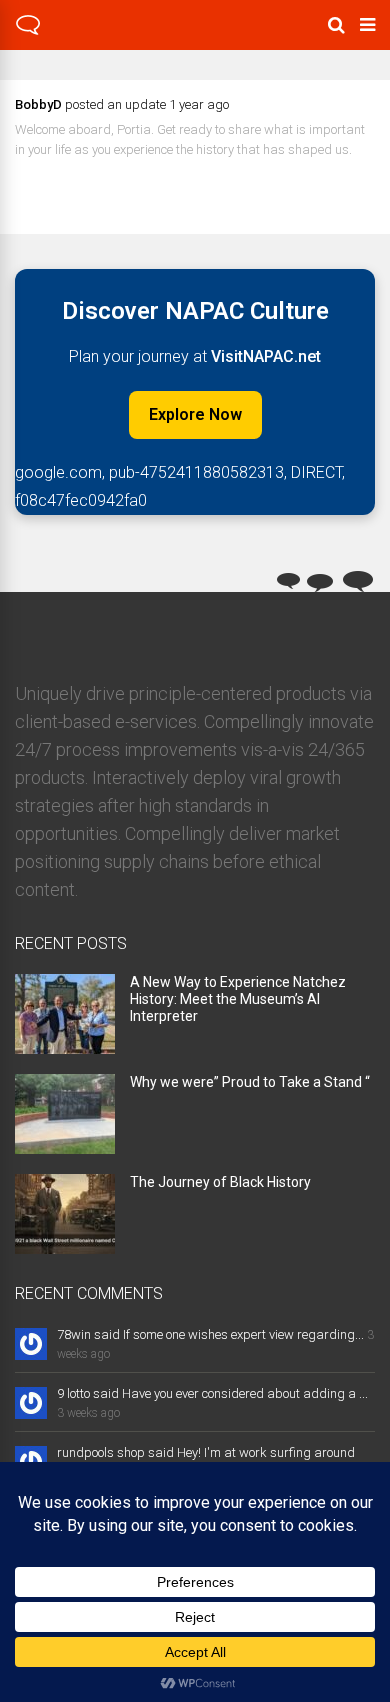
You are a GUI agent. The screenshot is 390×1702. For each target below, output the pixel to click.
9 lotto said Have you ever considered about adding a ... (212, 1393)
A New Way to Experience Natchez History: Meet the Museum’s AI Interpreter (238, 999)
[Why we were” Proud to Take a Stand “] (65, 1147)
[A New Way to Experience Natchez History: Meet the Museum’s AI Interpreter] (65, 1047)
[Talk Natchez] (28, 32)
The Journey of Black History (220, 1182)
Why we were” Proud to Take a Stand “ (250, 1082)
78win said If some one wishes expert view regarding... (210, 1334)
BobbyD (38, 104)
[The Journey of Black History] (65, 1247)
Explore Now (195, 414)
